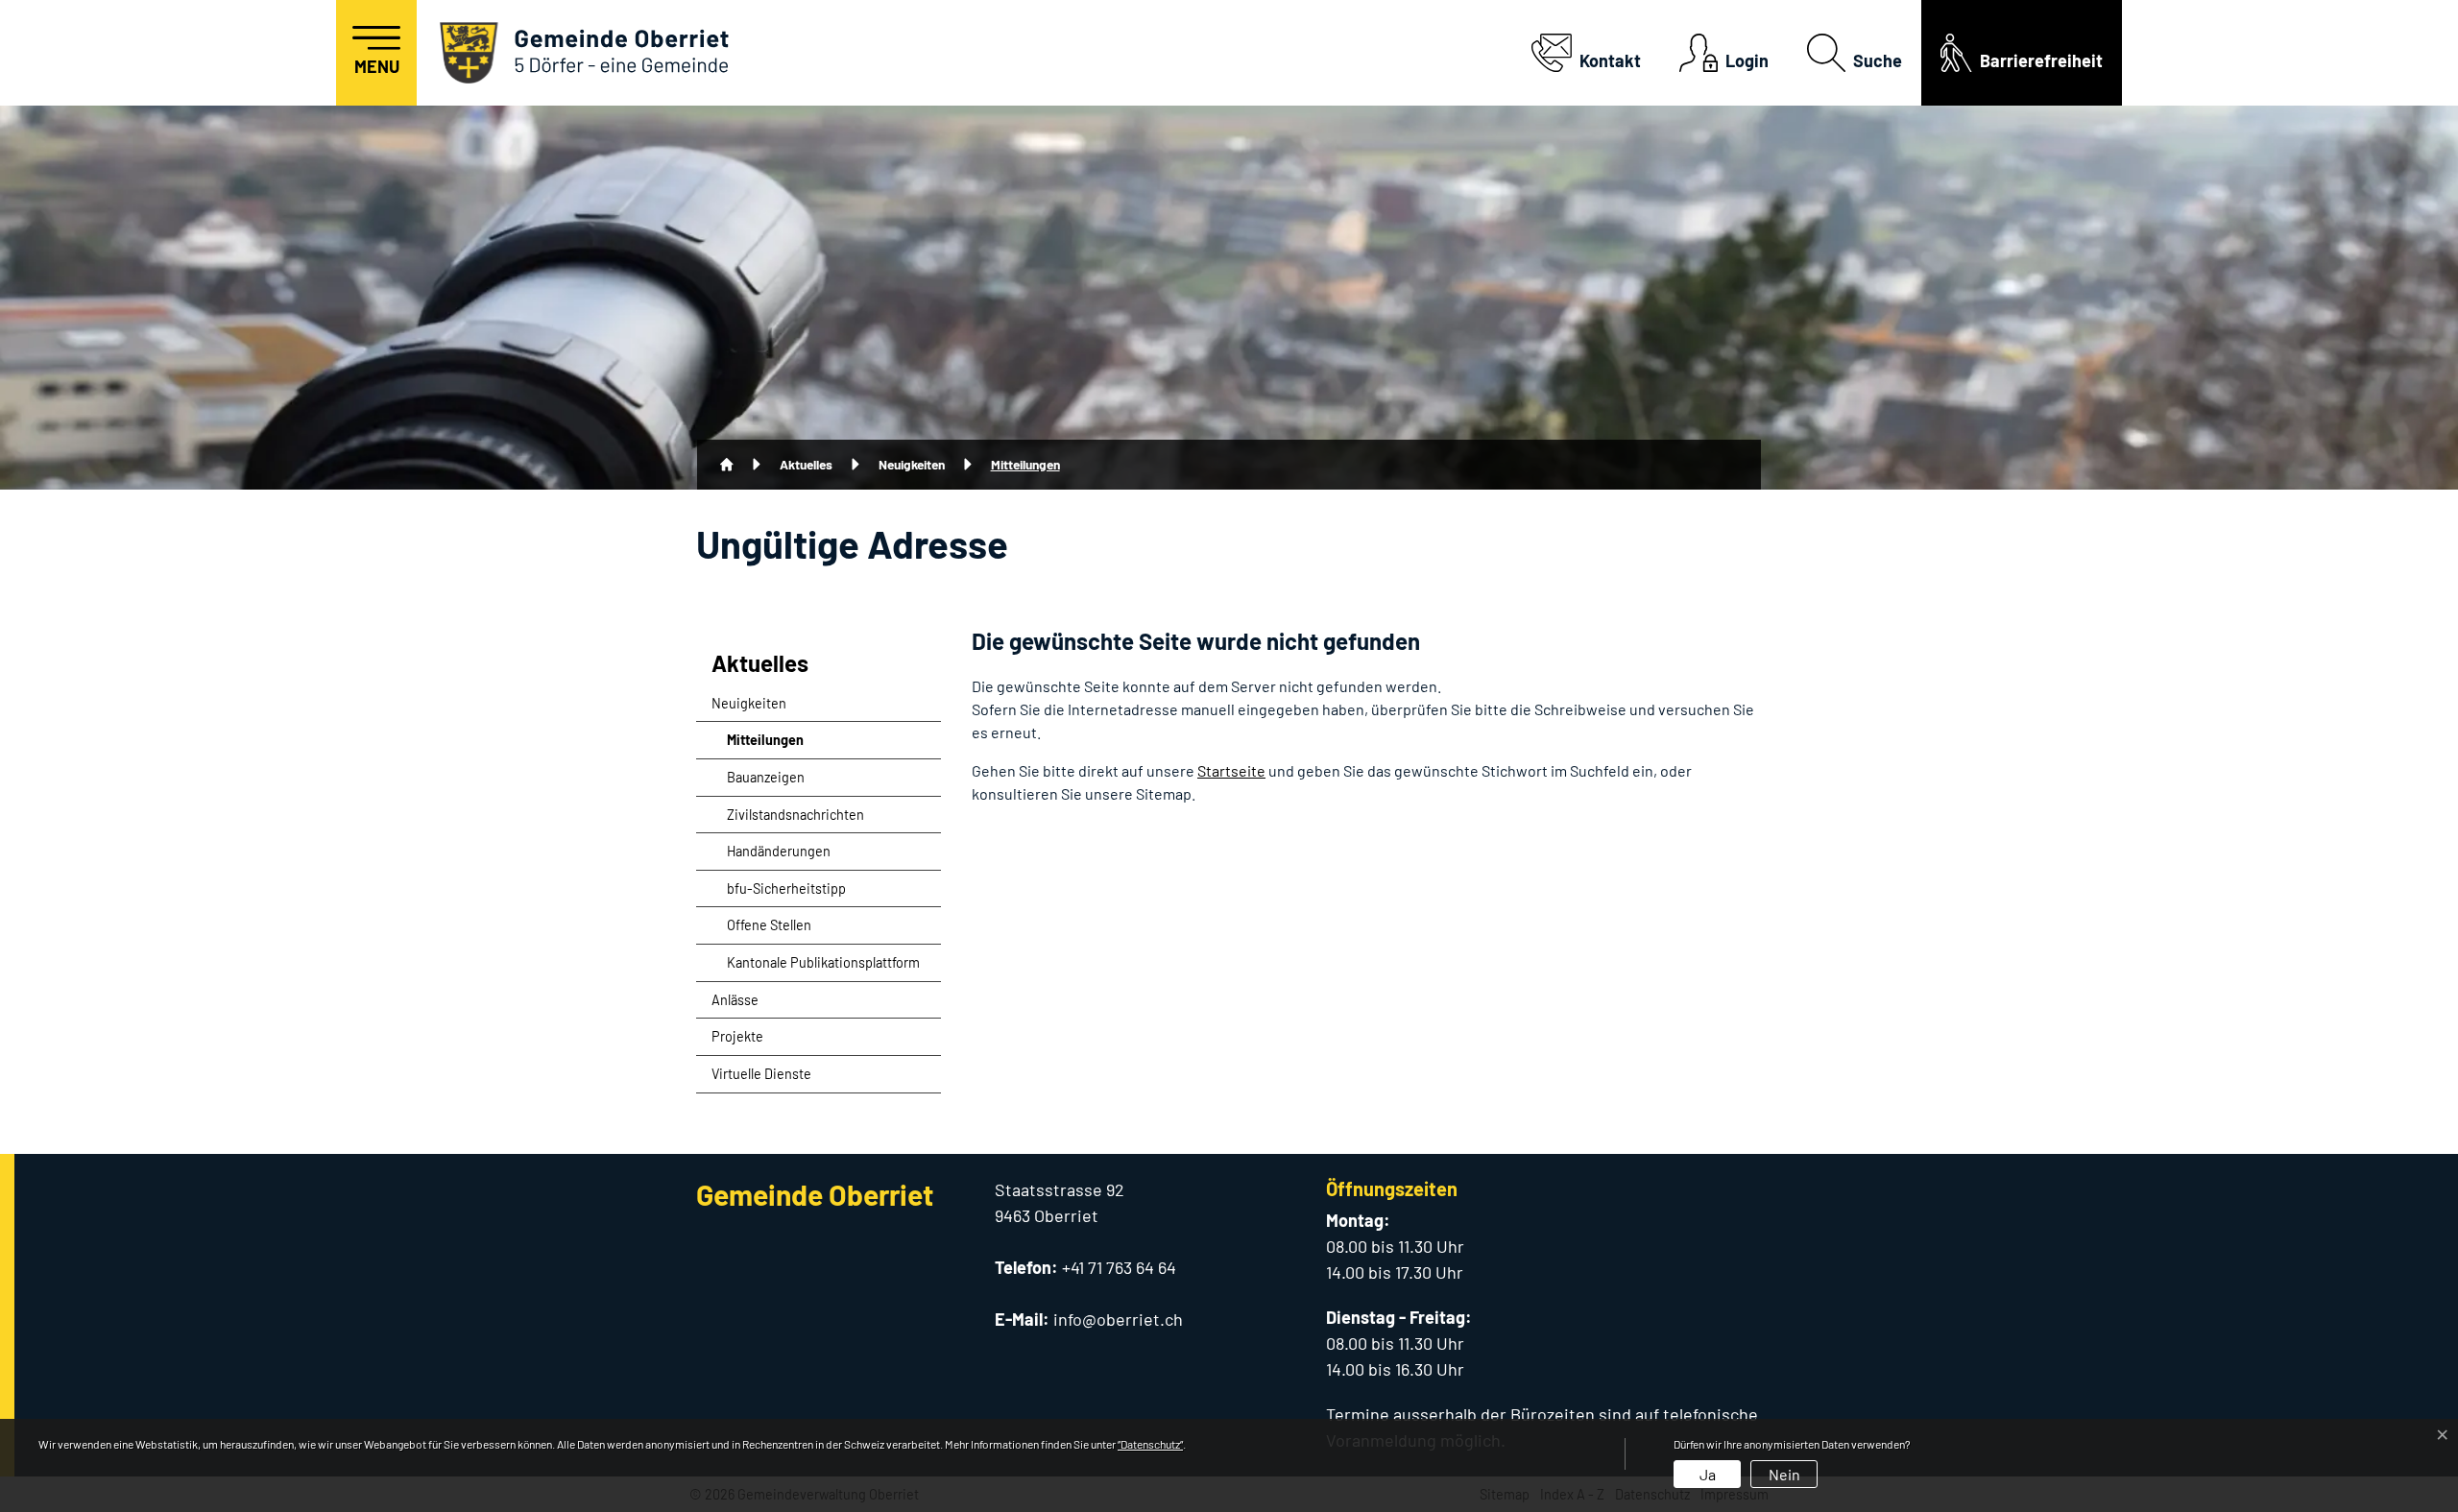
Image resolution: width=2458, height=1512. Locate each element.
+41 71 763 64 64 (1119, 1267)
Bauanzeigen (766, 777)
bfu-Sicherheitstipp (786, 888)
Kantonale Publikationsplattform (823, 962)
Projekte (737, 1036)
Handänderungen (779, 851)
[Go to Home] (727, 465)
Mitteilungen (775, 745)
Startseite (1231, 770)
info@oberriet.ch (1118, 1319)
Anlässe (735, 1000)
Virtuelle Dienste (761, 1074)
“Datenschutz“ (1150, 1444)
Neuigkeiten (749, 703)
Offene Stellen (769, 925)
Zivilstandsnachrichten (795, 815)
